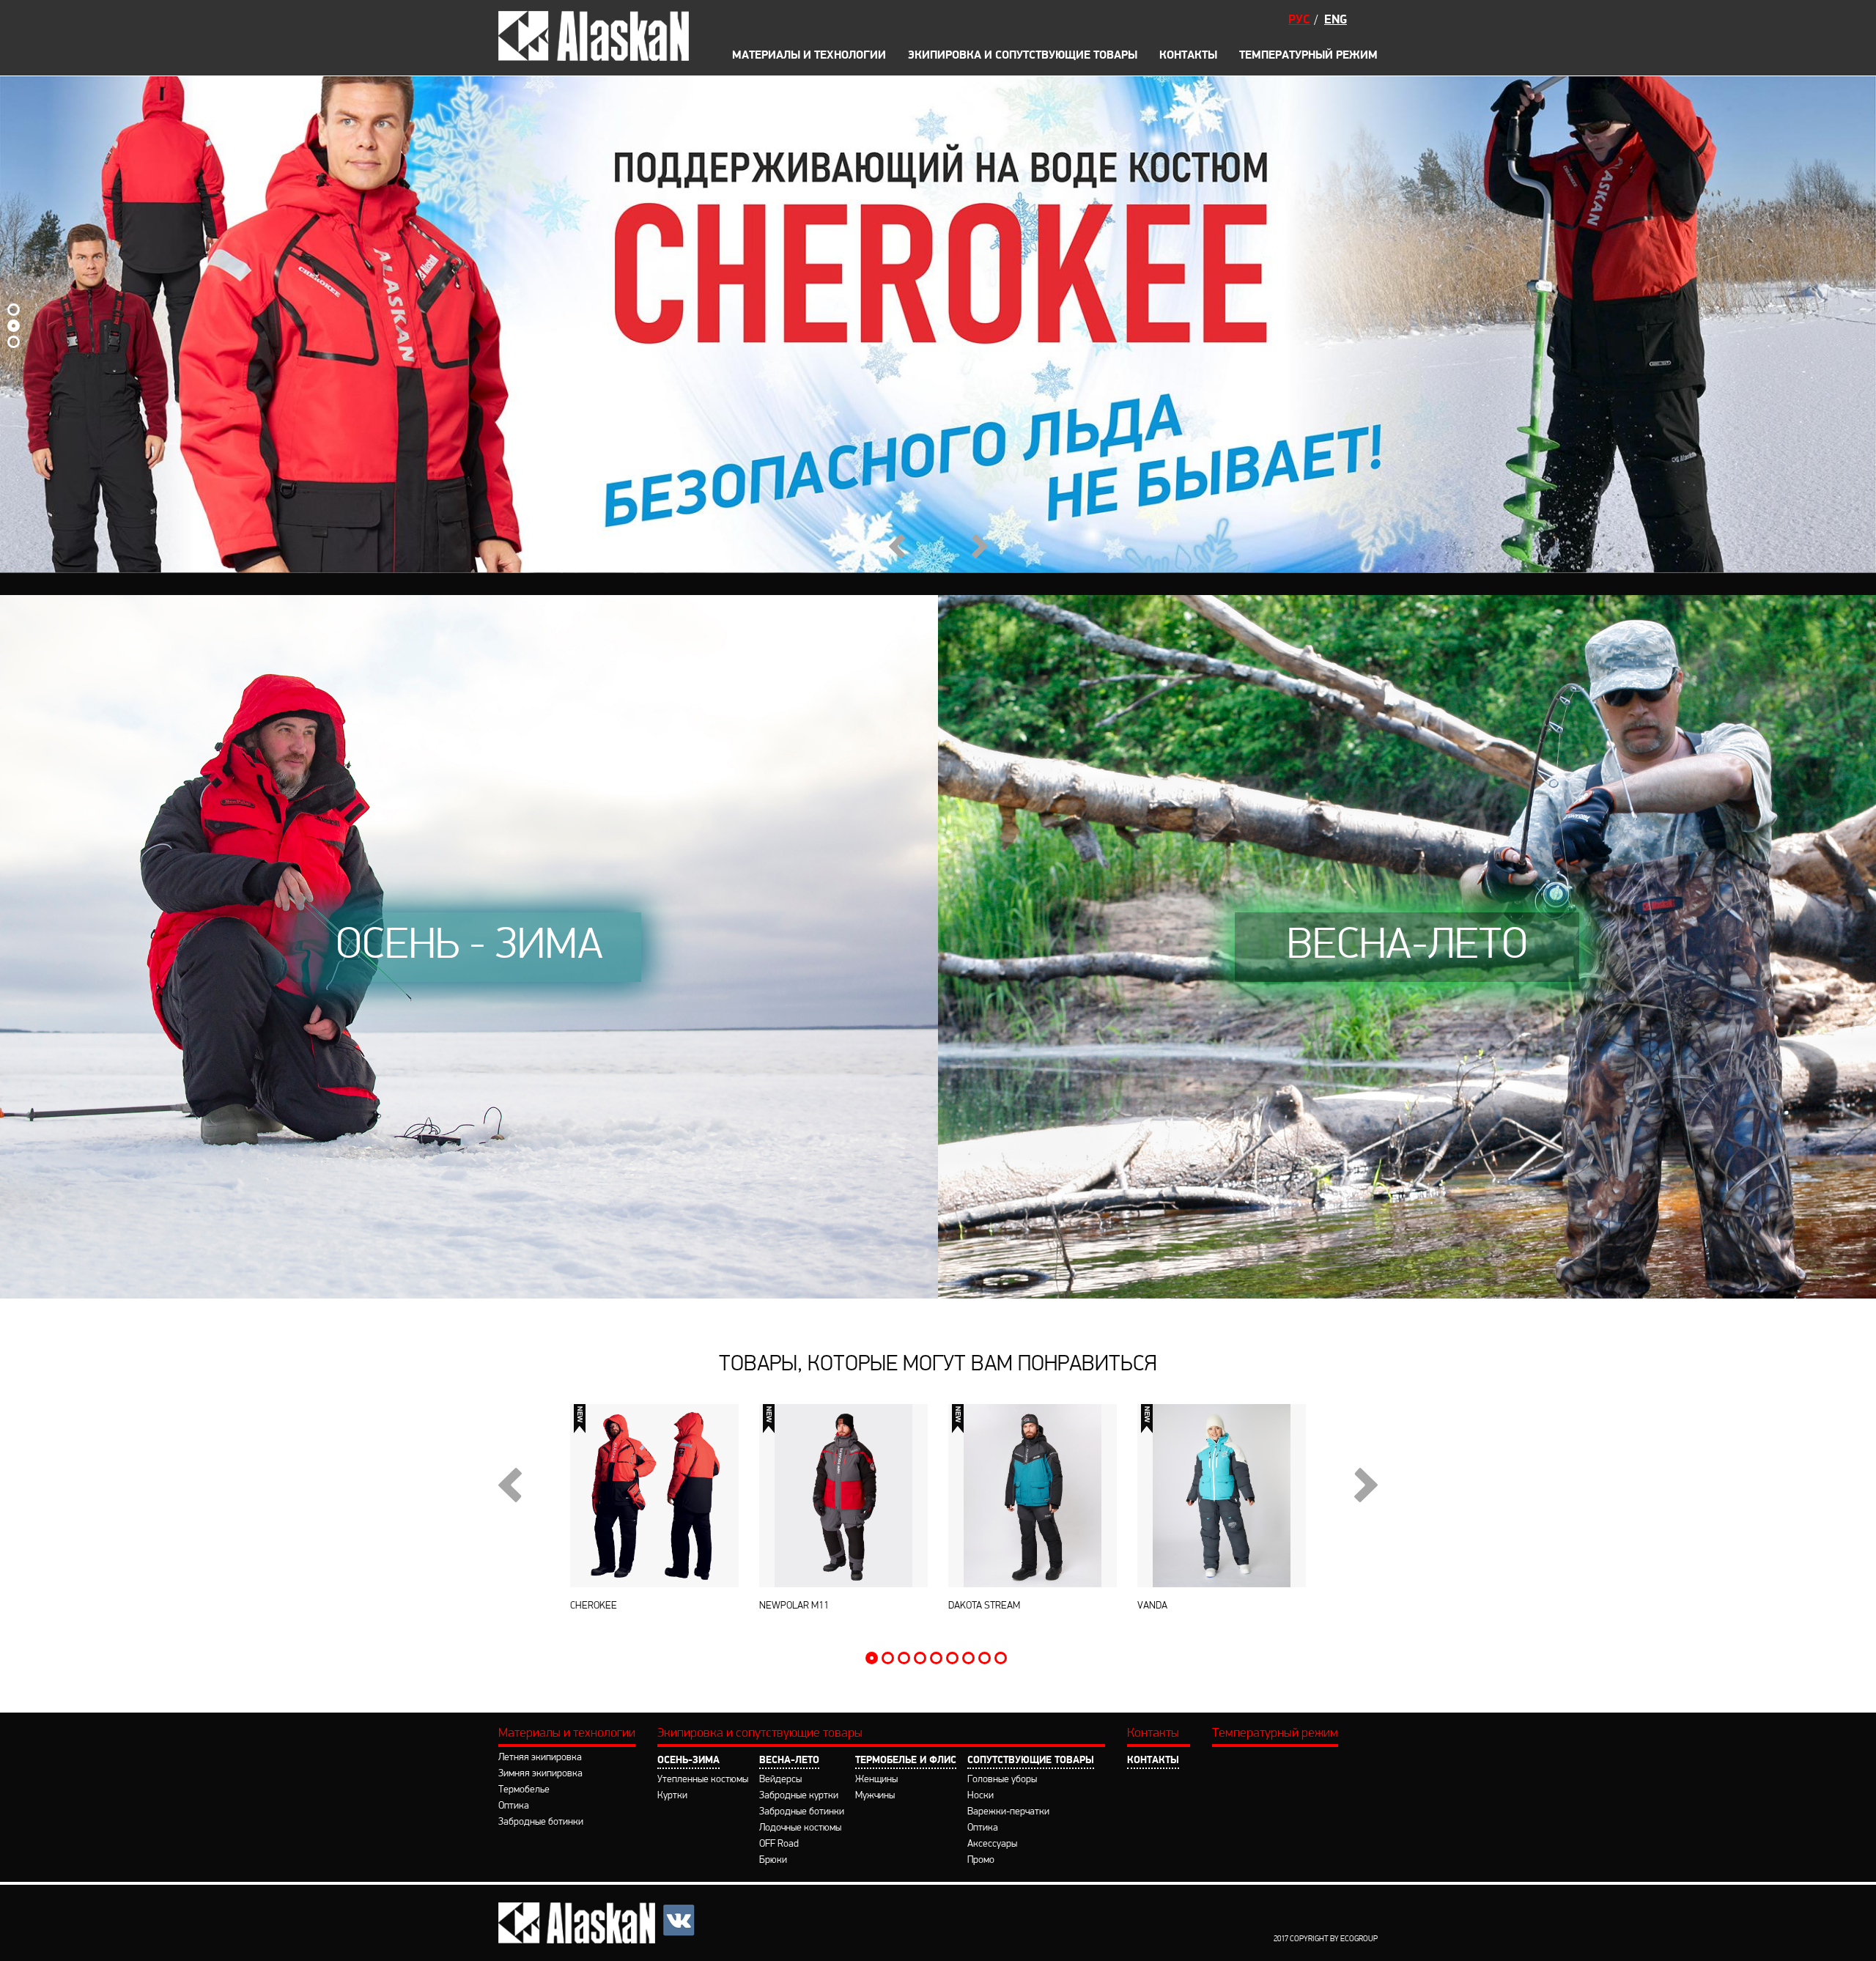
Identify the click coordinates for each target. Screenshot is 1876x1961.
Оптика (514, 1806)
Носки (981, 1796)
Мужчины (875, 1796)
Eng (1336, 20)
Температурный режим (1308, 56)
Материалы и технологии (567, 1734)
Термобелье (524, 1790)
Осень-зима (688, 1761)
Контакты (1188, 56)
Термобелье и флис (906, 1761)
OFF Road (804, 14)
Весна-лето (789, 1761)
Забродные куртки (799, 1796)
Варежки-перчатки (1008, 1812)
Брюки (796, 35)
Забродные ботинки (541, 1822)
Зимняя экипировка (540, 1774)
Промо (1112, 35)
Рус (1299, 20)
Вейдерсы (780, 1780)
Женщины (876, 1780)
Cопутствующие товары (1031, 1761)
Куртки (672, 1796)
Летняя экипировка (540, 1758)
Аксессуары (1127, 14)
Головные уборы (1002, 1780)
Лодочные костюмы (800, 1828)
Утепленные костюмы (703, 1780)
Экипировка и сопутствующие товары (1023, 56)
